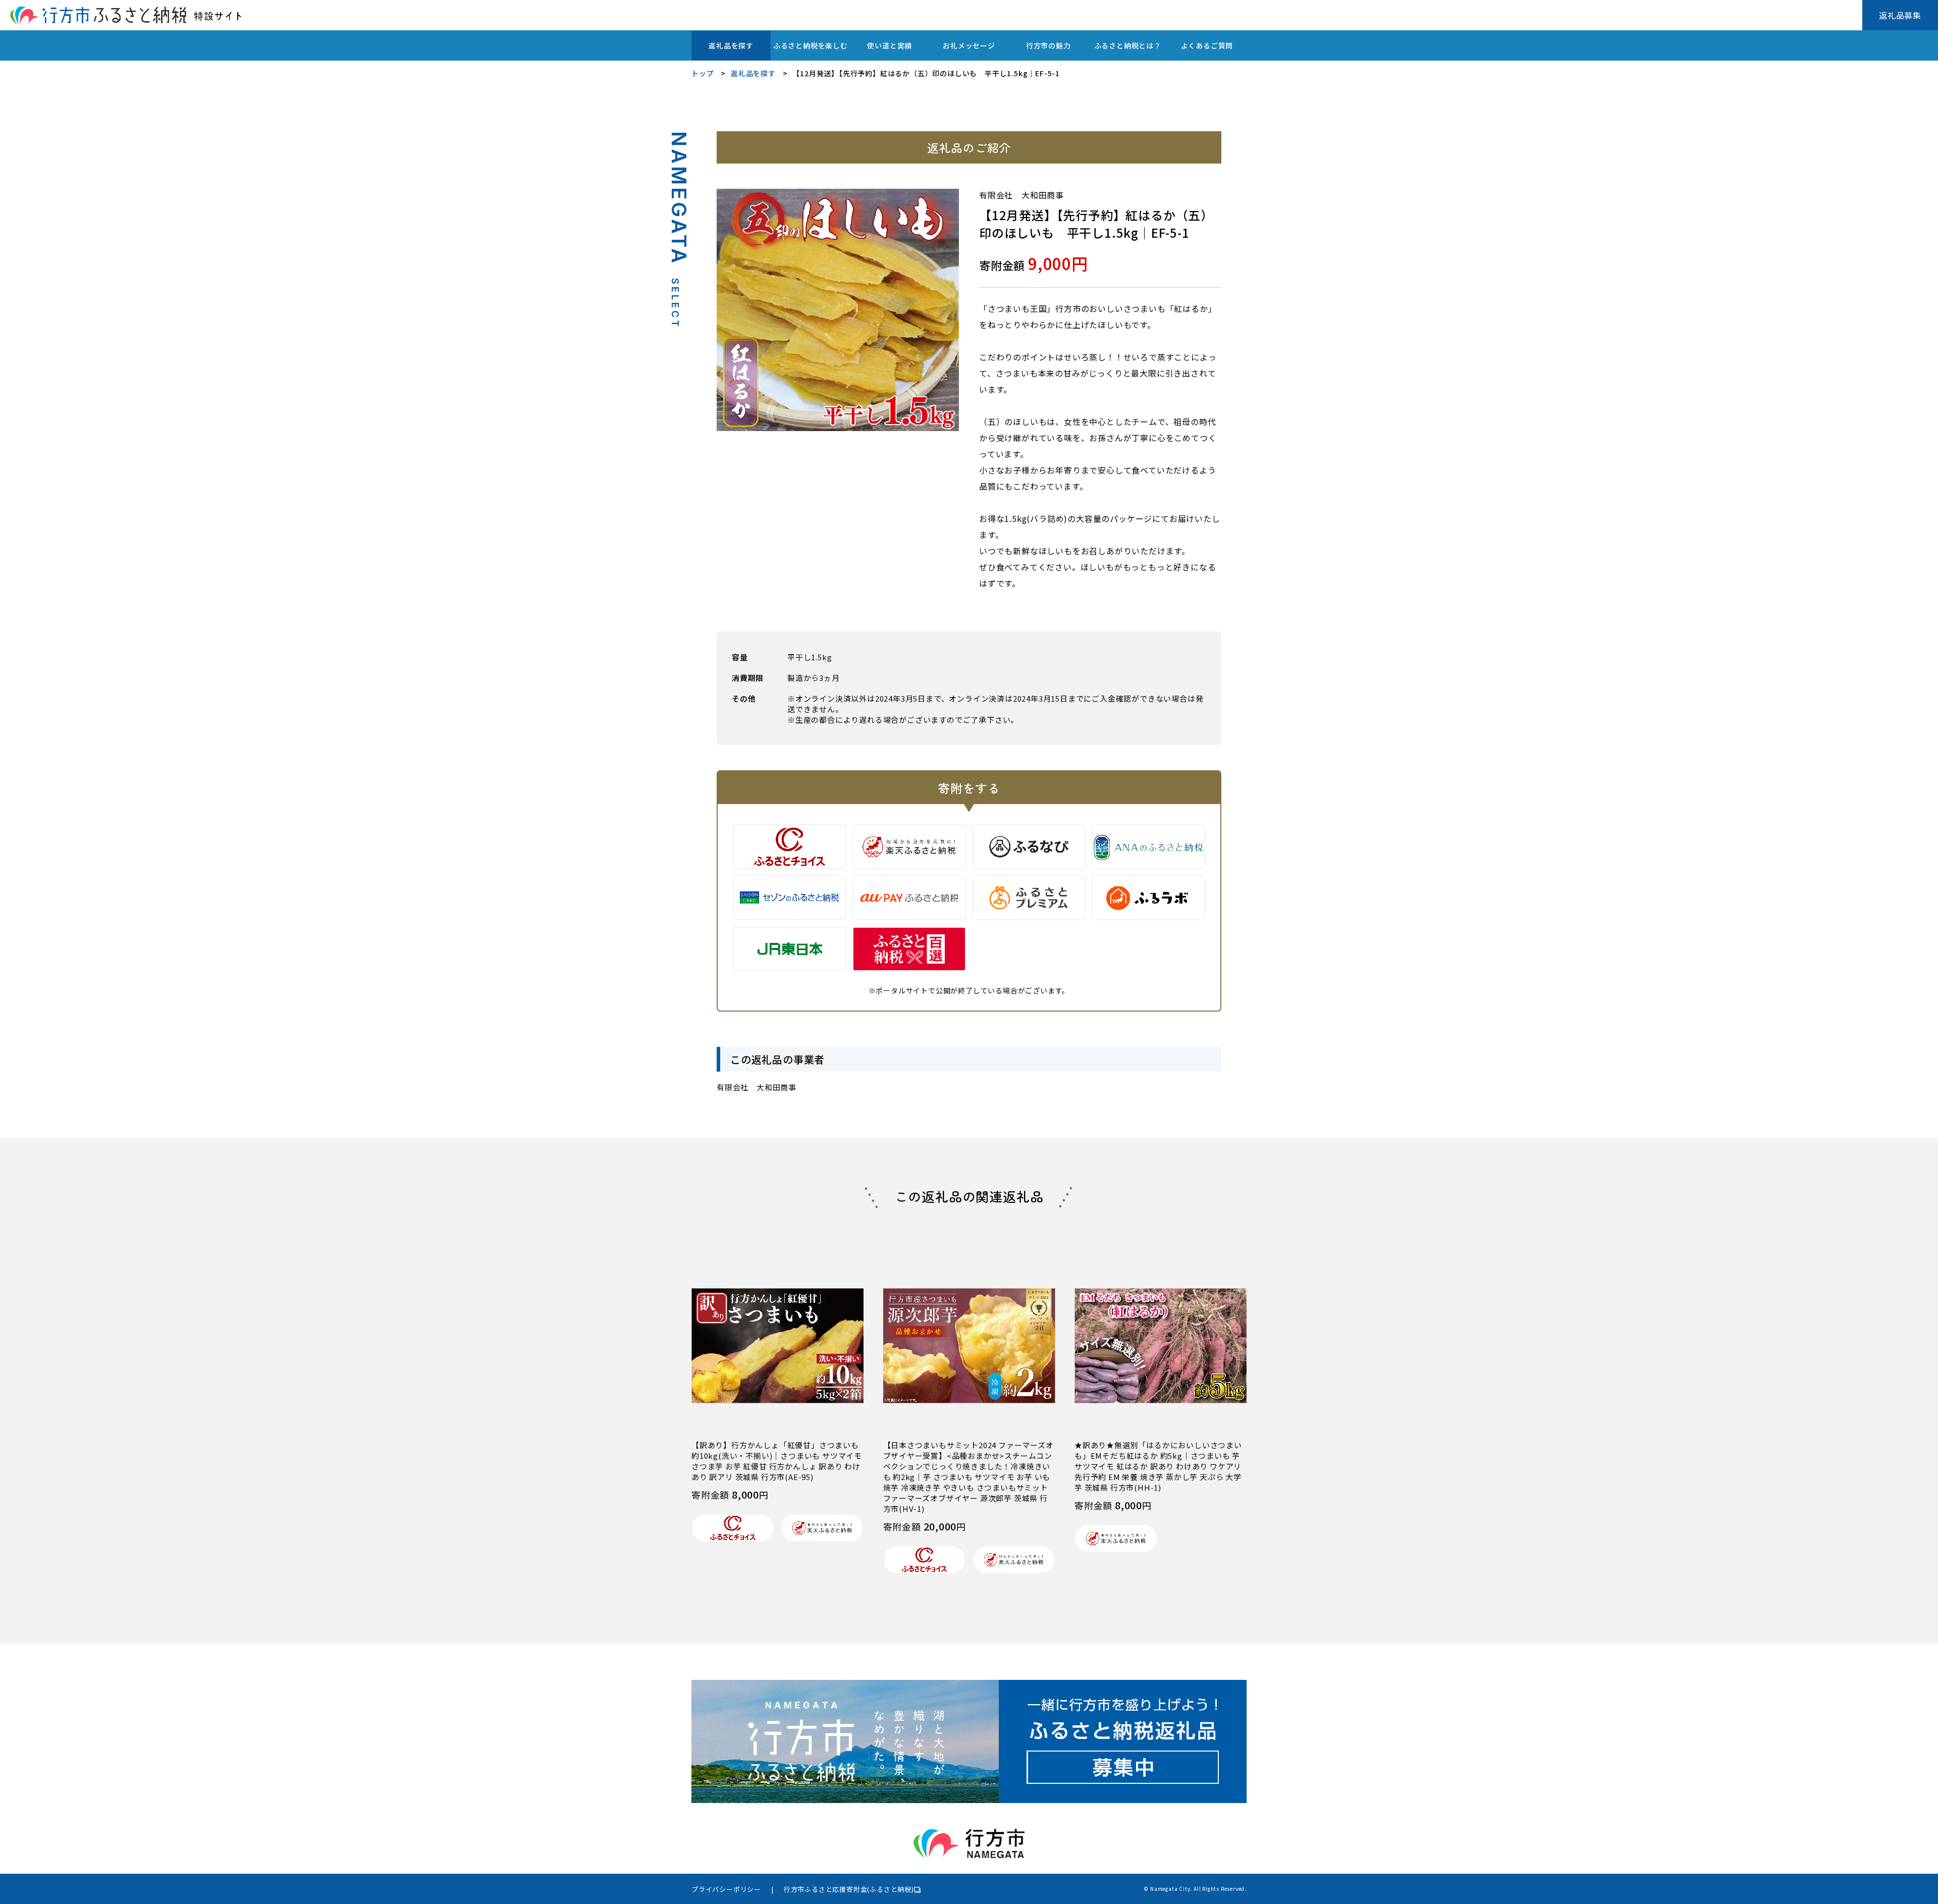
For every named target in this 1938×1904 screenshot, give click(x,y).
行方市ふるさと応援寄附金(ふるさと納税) (849, 1889)
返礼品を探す (731, 45)
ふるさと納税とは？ (1128, 45)
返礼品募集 (1900, 15)
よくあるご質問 (1207, 45)
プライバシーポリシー (726, 1889)
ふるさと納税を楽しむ (811, 45)
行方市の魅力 (1048, 45)
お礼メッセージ (969, 45)
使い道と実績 (890, 45)
